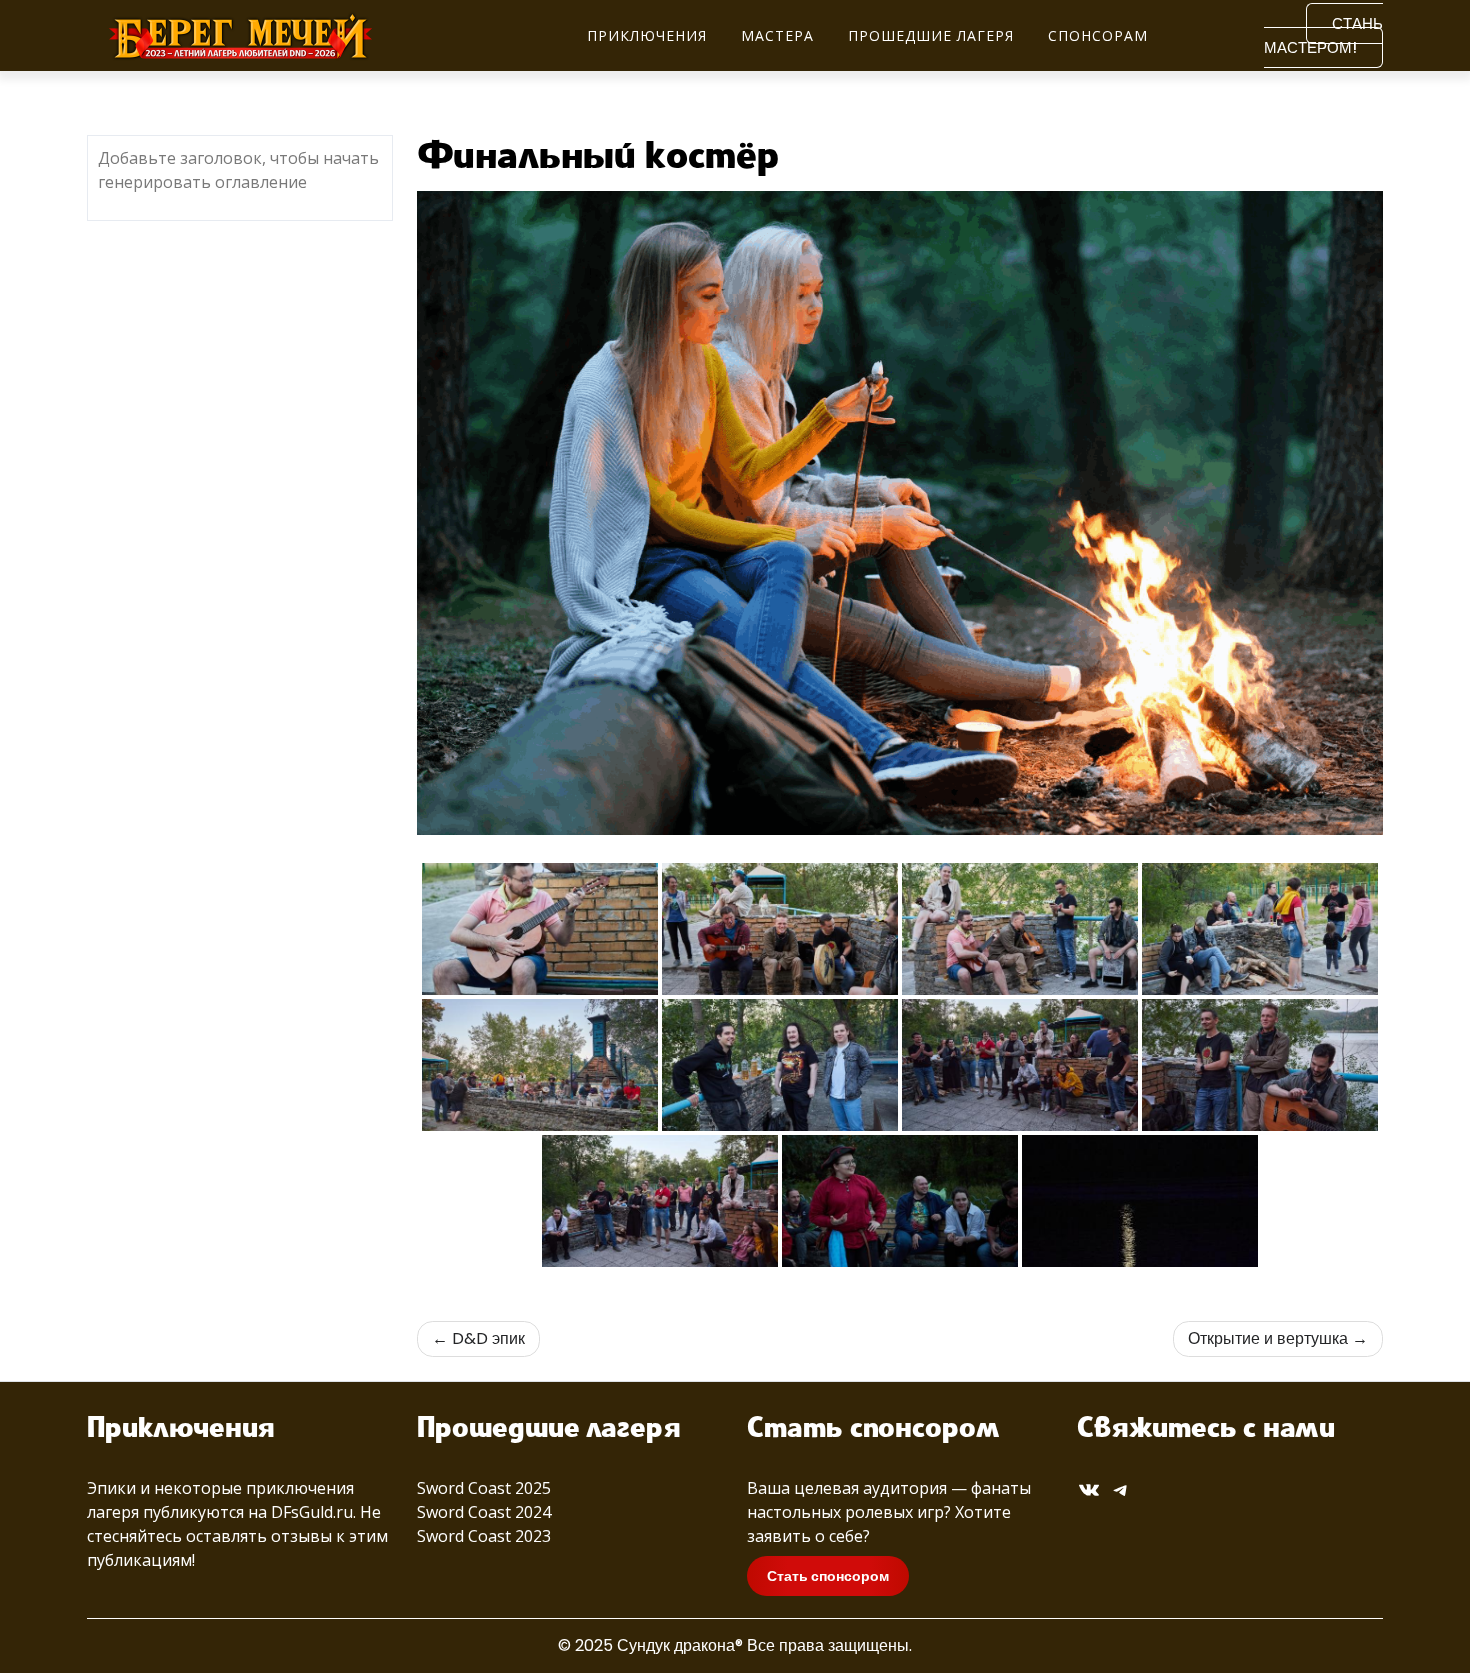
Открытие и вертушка (1268, 1338)
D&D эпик (488, 1338)
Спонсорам (1098, 35)
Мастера (777, 35)
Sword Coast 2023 (484, 1536)
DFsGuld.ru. (313, 1512)
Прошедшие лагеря (931, 35)
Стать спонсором (828, 1576)
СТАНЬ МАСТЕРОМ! (1323, 35)
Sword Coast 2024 (484, 1512)
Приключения (647, 35)
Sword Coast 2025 (484, 1488)
